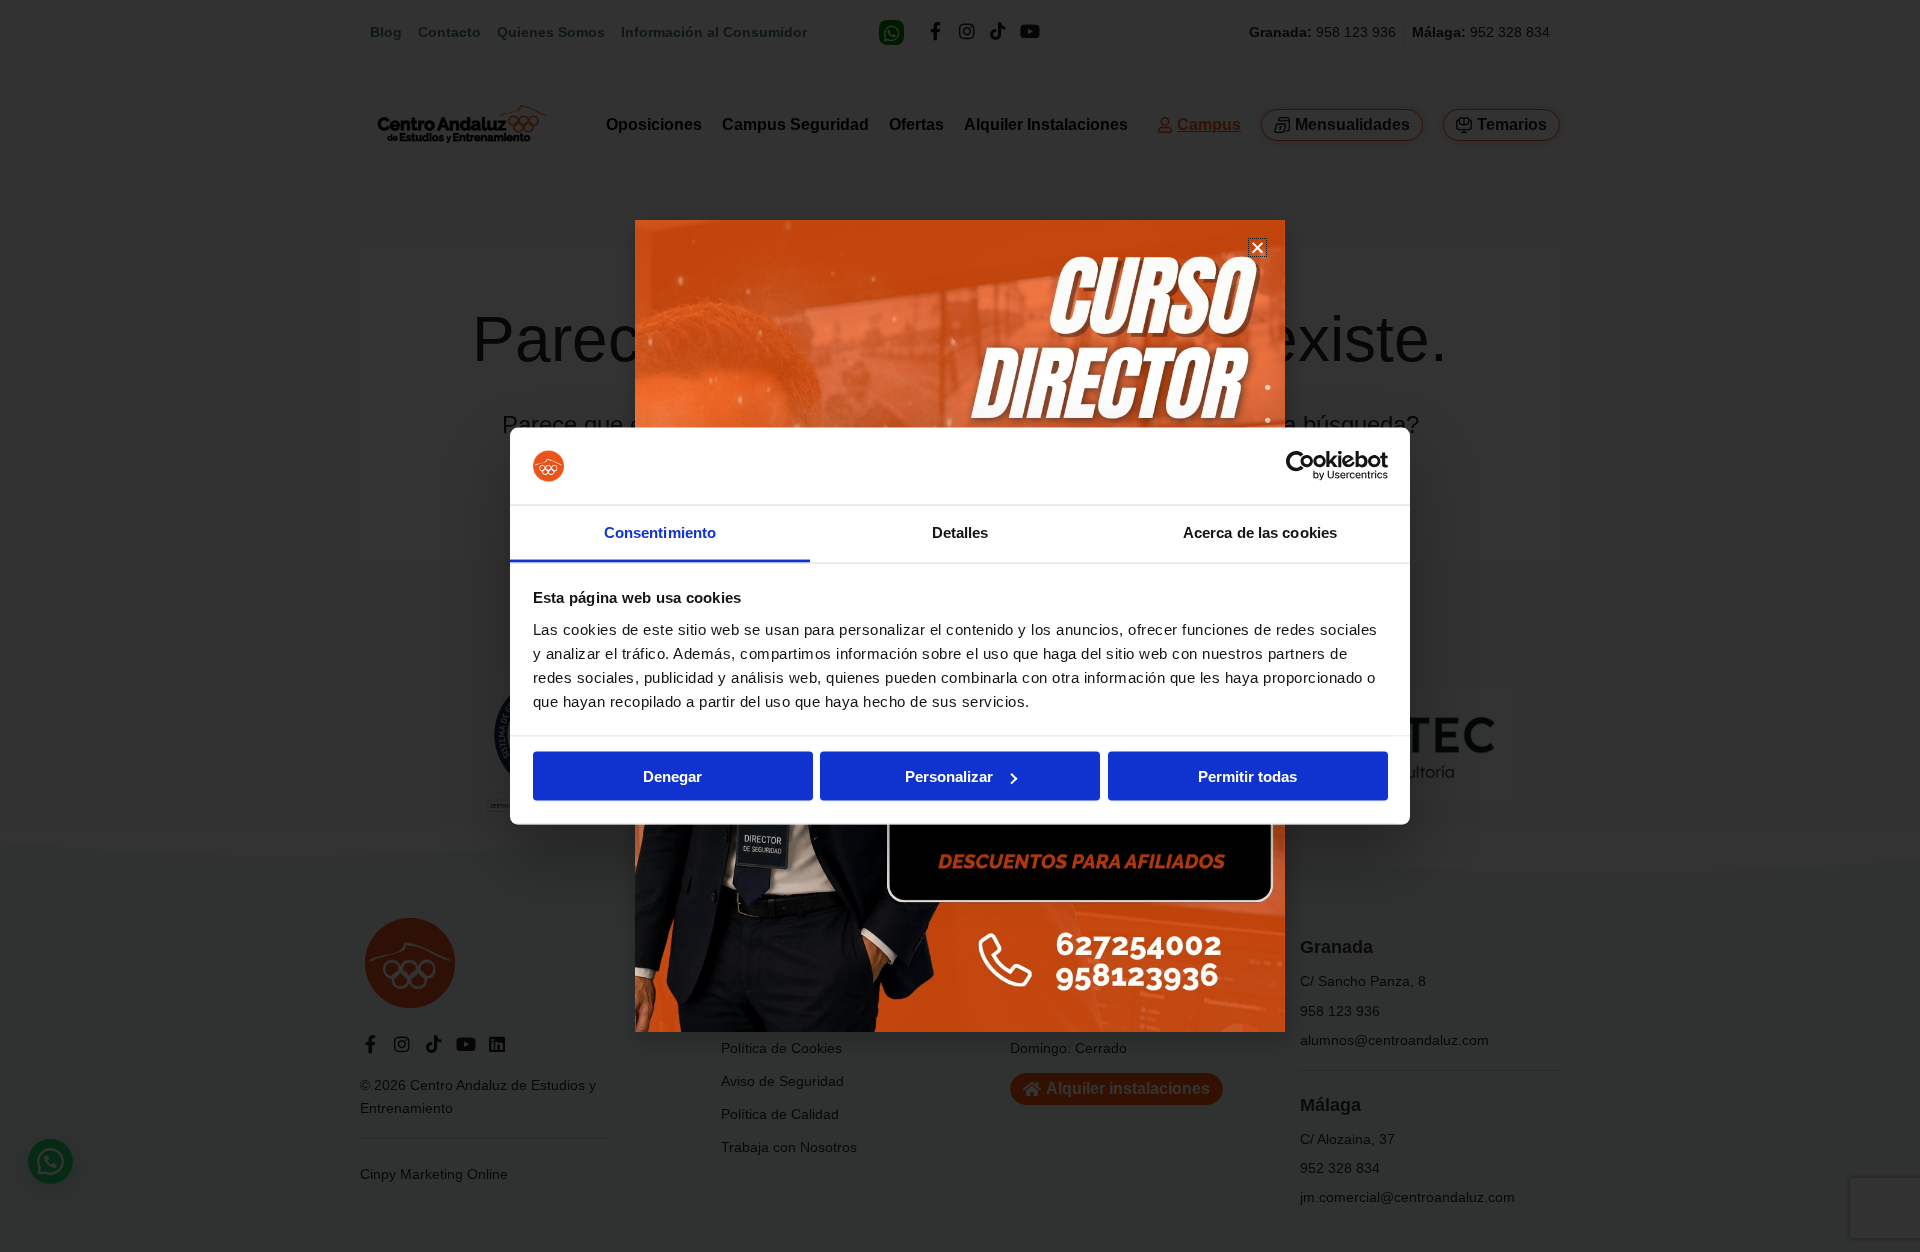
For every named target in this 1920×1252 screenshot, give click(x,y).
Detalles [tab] (960, 531)
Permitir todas (1247, 776)
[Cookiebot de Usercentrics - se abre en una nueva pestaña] (1300, 466)
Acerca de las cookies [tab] (1260, 531)
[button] (1257, 247)
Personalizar (949, 776)
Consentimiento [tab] (660, 531)
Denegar (672, 776)
